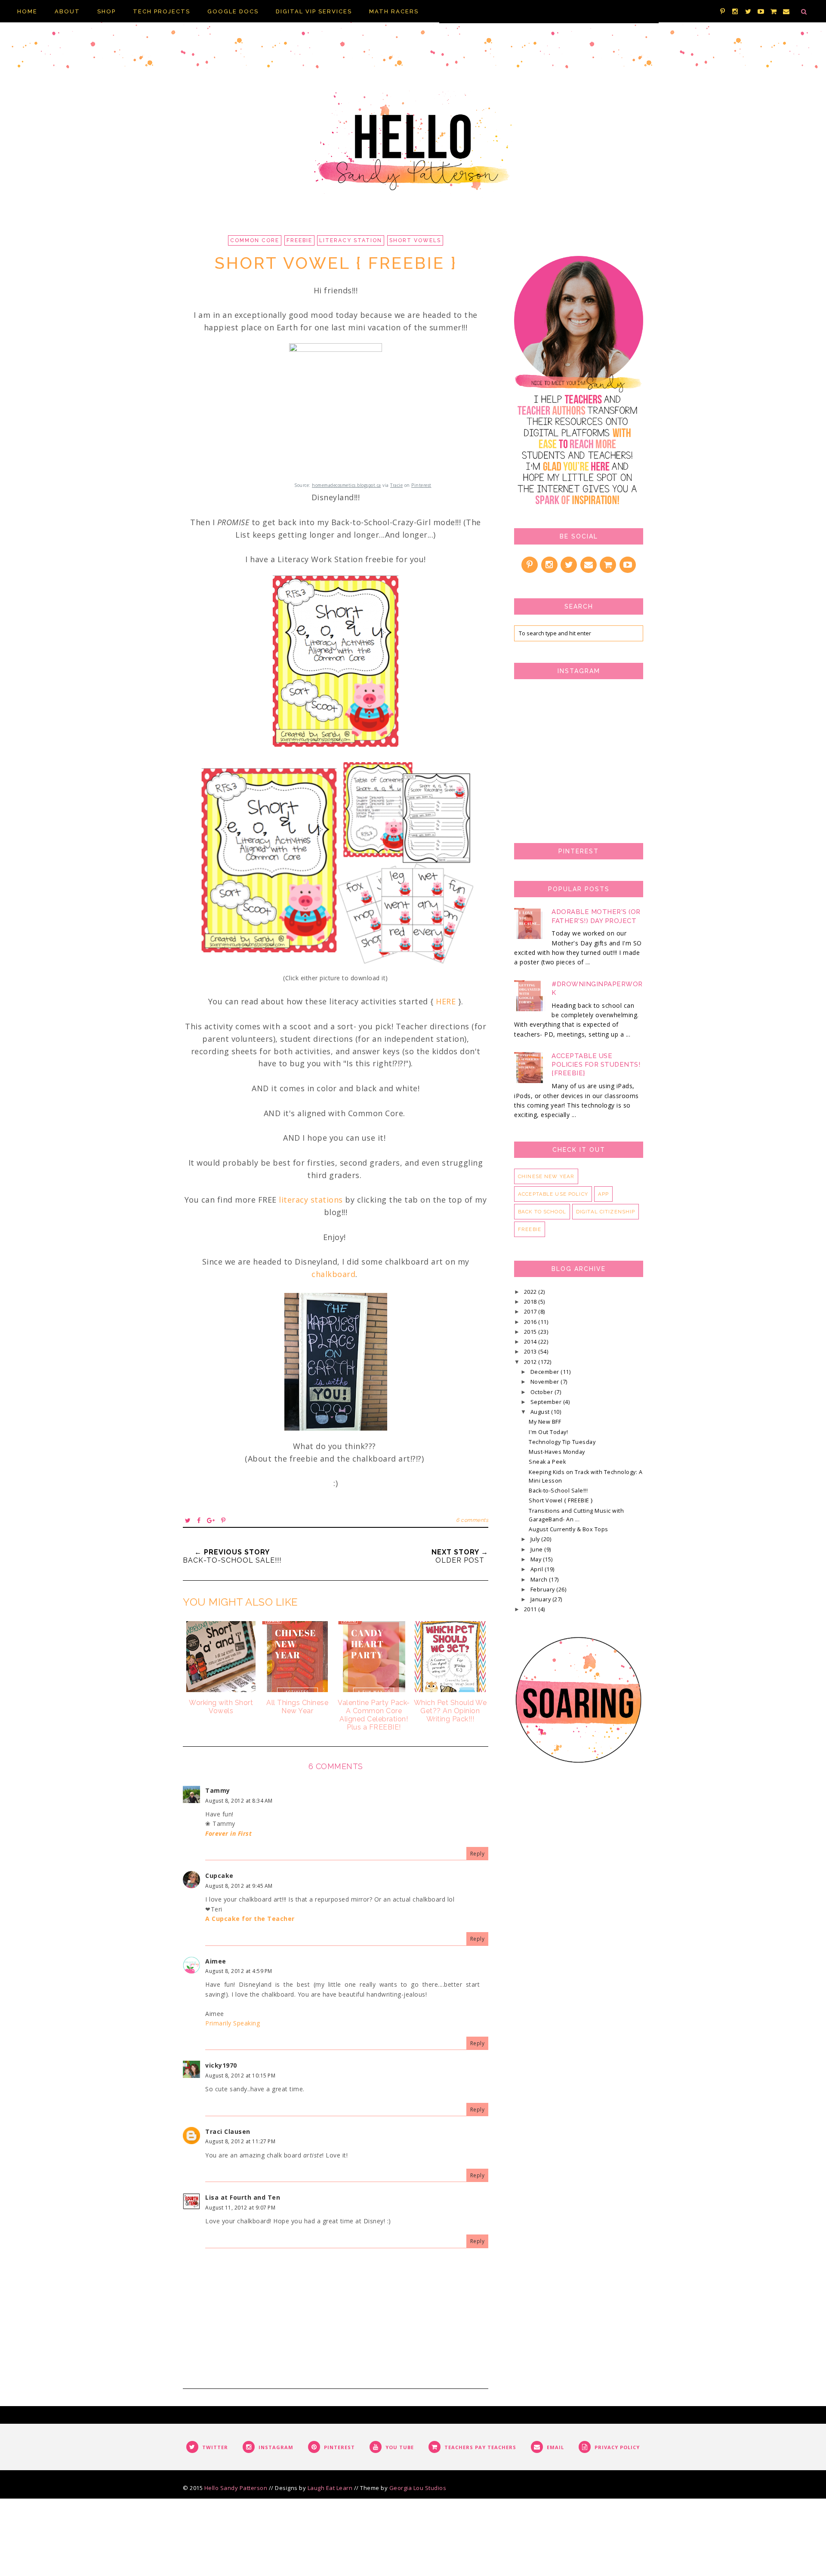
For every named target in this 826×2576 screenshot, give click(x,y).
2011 (531, 1609)
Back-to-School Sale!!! (558, 1491)
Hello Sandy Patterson (236, 2488)
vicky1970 (221, 2065)
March (540, 1580)
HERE (446, 1001)
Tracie (396, 485)
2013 (531, 1352)
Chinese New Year (546, 1176)
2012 (531, 1362)
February (544, 1590)
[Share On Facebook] (199, 1520)
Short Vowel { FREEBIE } (561, 1500)
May (537, 1559)
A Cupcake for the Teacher (250, 1919)
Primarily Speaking (233, 2023)
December (546, 1372)
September (547, 1402)
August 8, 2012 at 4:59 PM (239, 1971)
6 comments (472, 1520)
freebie (299, 240)
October (542, 1392)
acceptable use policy (553, 1194)
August (541, 1412)
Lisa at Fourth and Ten (243, 2197)
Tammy (218, 1790)
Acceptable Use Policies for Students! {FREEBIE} (596, 1065)
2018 (531, 1302)
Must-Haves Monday (557, 1452)
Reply (478, 1854)
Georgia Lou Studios (418, 2488)
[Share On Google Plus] (211, 1520)
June (538, 1550)
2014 (531, 1342)
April (538, 1569)
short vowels (415, 240)
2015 (531, 1332)
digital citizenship (606, 1212)
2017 (531, 1312)
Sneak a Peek (547, 1462)
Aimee (216, 1961)
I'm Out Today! (548, 1432)
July (536, 1539)
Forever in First (228, 1833)
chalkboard (333, 1274)
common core (255, 240)
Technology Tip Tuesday (562, 1442)
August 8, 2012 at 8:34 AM (239, 1801)
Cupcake (219, 1876)
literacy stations (311, 1200)
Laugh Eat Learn (330, 2488)
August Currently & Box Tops (569, 1529)
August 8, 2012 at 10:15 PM (240, 2076)
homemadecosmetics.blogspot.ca (347, 485)
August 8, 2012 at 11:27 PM (240, 2141)
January (541, 1599)
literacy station (351, 240)
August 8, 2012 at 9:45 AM (239, 1886)
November (546, 1382)
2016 (531, 1322)
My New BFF (545, 1422)
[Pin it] (223, 1520)
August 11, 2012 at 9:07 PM (240, 2208)
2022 (531, 1292)
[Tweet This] (188, 1520)
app (603, 1194)
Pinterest (421, 485)
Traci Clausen (228, 2131)
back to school (542, 1212)
